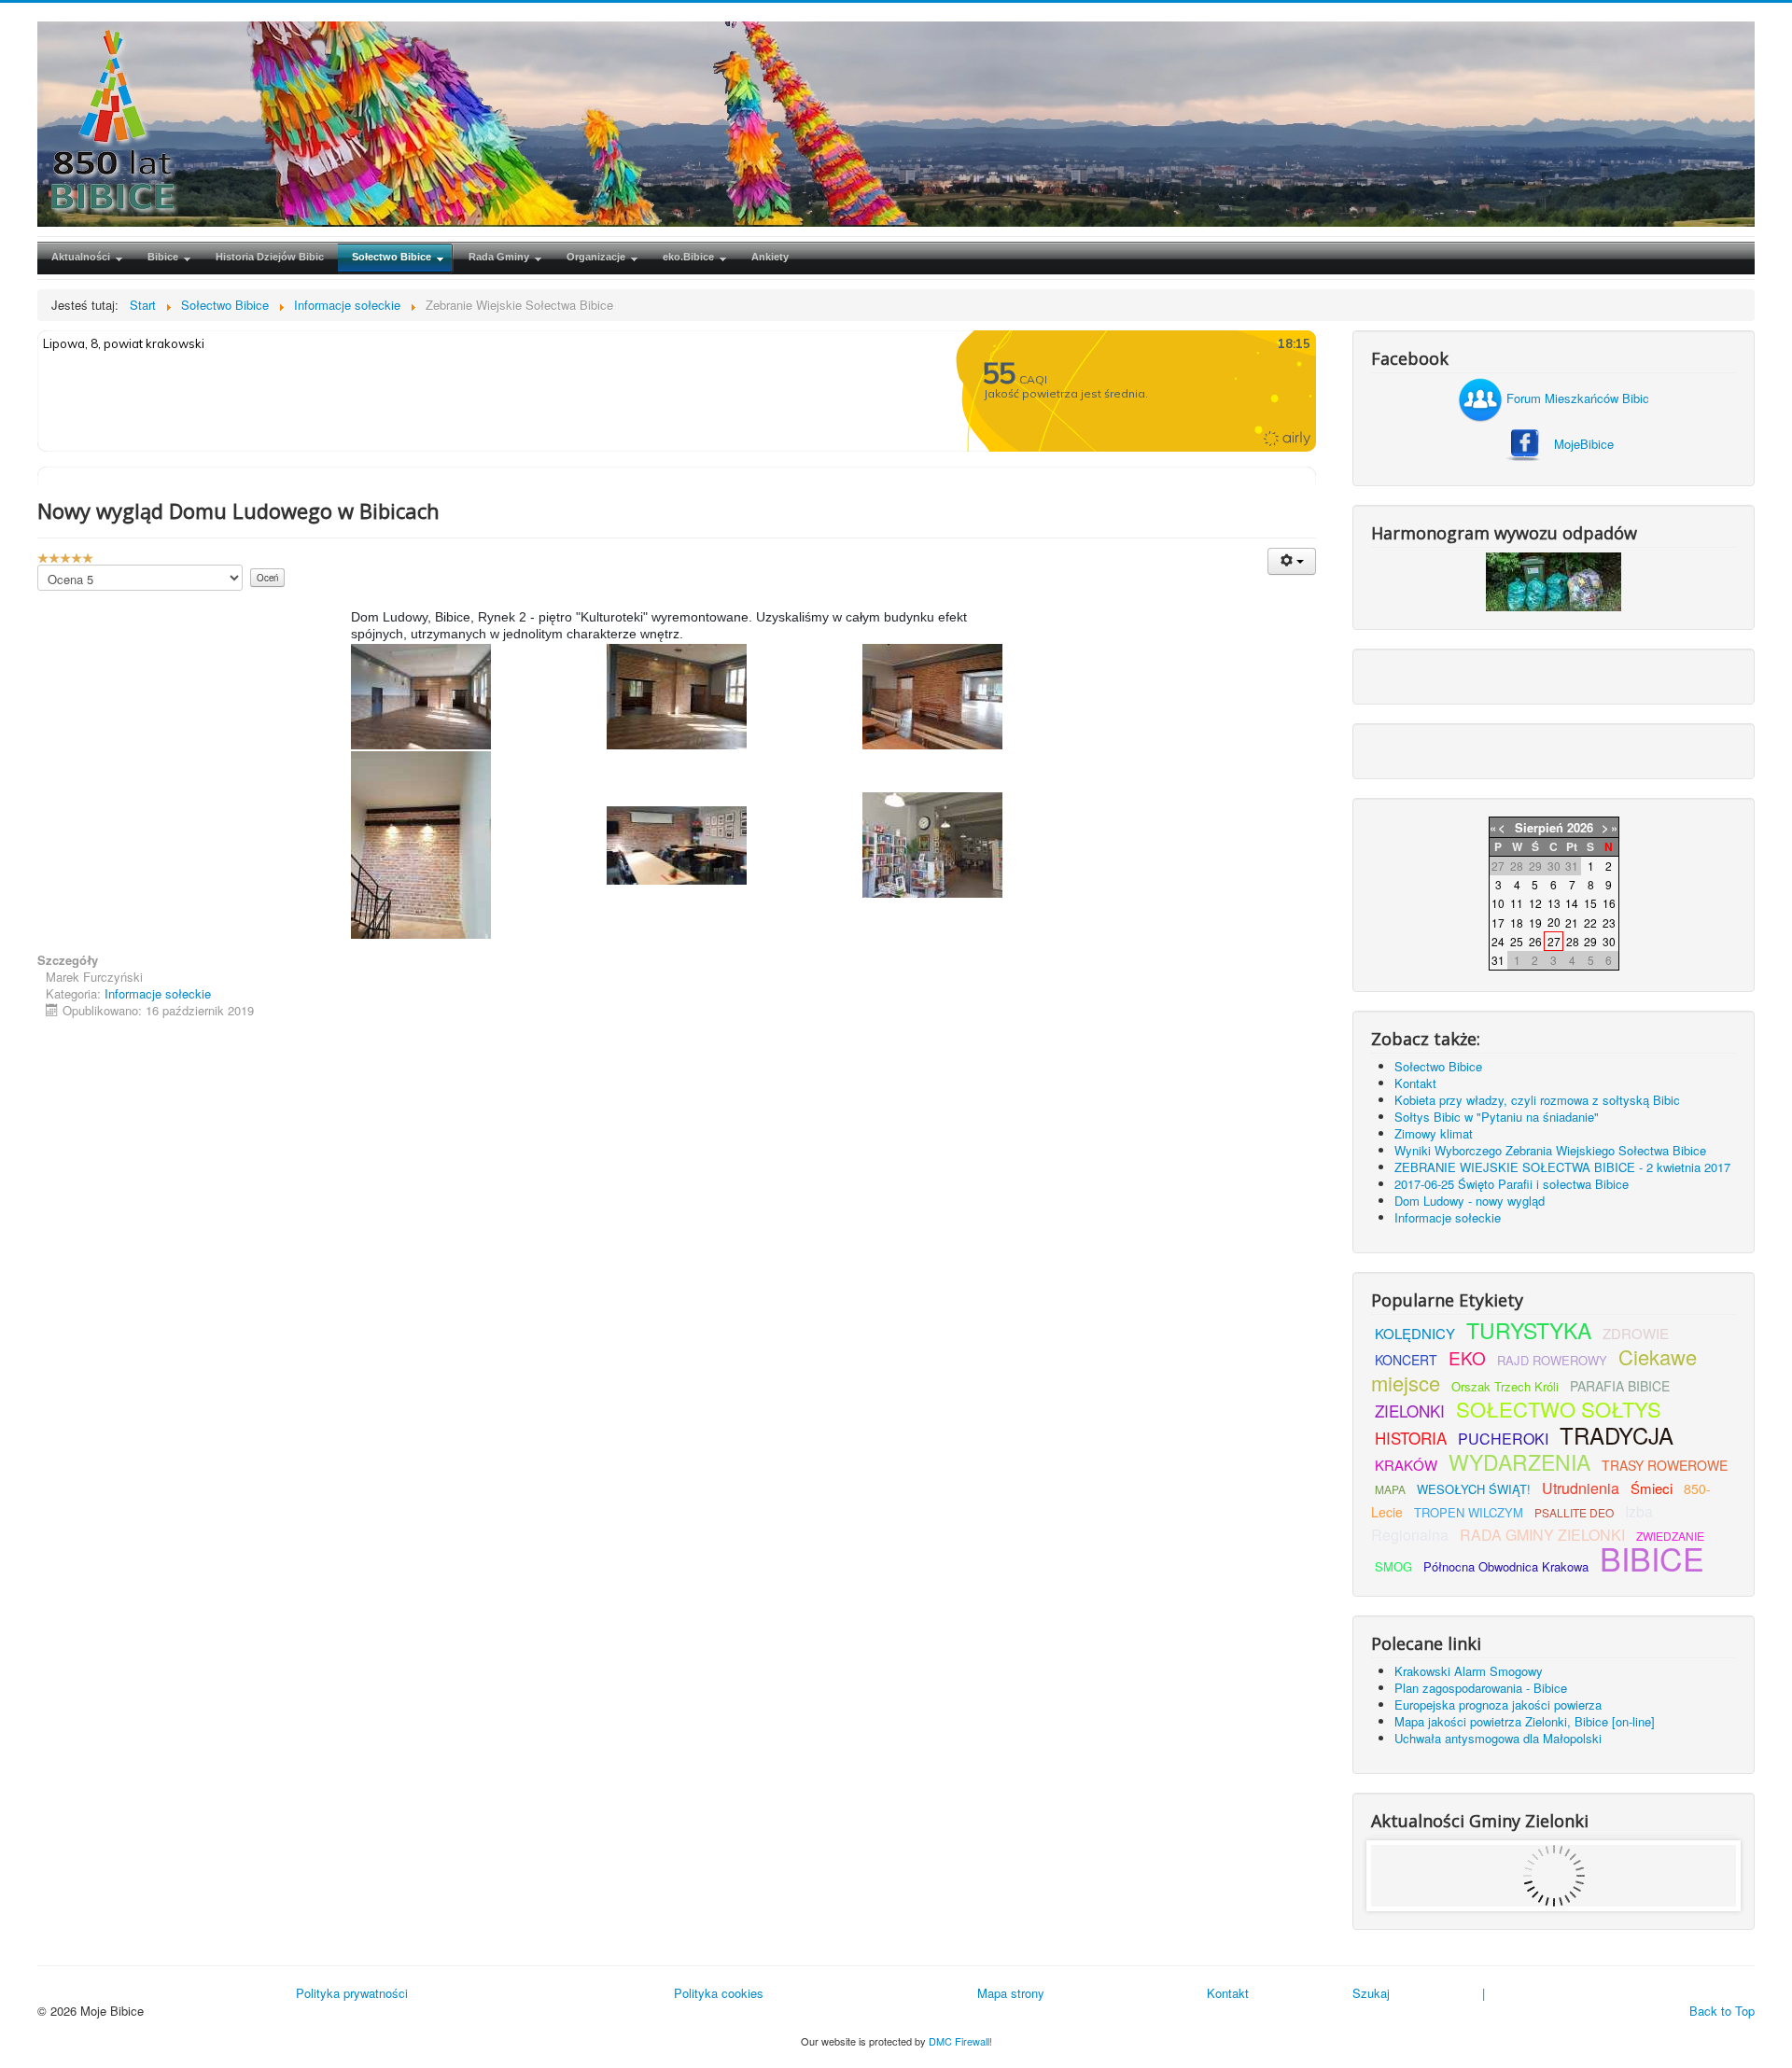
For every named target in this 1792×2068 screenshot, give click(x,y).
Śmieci (1652, 1488)
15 (1590, 903)
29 (1590, 941)
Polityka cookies (719, 1993)
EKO (1467, 1357)
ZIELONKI (1410, 1411)
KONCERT (1406, 1360)
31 (1498, 960)
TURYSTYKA (1529, 1330)
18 (1517, 922)
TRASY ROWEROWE (1665, 1465)
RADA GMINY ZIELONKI (1542, 1535)
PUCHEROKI (1503, 1439)
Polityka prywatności (352, 1993)
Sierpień (1539, 827)
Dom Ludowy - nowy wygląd (1470, 1201)
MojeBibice (1584, 444)
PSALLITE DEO (1574, 1512)
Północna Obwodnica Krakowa (1506, 1566)
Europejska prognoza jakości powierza (1498, 1705)
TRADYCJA (1617, 1435)
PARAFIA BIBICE (1620, 1386)
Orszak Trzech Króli (1505, 1386)
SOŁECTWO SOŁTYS (1559, 1409)
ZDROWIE (1636, 1333)
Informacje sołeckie (158, 993)
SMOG (1393, 1566)
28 (1573, 941)
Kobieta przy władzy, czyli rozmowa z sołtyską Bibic (1537, 1100)
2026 (1580, 827)
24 (1498, 941)
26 (1535, 941)
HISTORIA (1411, 1438)
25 (1517, 941)
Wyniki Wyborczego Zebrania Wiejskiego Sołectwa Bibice (1550, 1150)
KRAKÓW (1406, 1465)
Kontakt (1415, 1083)
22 (1590, 922)
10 (1498, 903)
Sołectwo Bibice (1438, 1066)
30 (1609, 941)
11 (1517, 903)
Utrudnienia (1581, 1488)
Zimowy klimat (1434, 1133)
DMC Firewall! (960, 2041)
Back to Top (1722, 2011)
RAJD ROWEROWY (1552, 1360)
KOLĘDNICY (1415, 1333)
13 (1554, 903)
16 (1609, 903)
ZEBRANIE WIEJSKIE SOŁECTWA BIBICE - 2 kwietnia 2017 (1562, 1167)
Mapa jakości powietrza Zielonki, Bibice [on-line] (1525, 1721)
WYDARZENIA (1519, 1462)
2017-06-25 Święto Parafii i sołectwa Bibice (1512, 1184)
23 (1609, 922)
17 (1498, 922)
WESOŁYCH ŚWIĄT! (1474, 1489)
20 (1554, 922)
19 (1535, 922)
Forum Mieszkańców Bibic (1576, 398)
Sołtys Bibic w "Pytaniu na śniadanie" (1497, 1117)
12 (1535, 903)
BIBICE (1652, 1558)
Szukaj (1371, 1993)
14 (1572, 903)
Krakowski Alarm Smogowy (1469, 1671)
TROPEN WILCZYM (1469, 1512)
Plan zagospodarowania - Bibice (1481, 1688)
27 (1554, 941)
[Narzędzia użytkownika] (1292, 561)
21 (1572, 922)
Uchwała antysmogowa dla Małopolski (1498, 1738)
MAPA (1390, 1489)
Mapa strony (1011, 1993)
